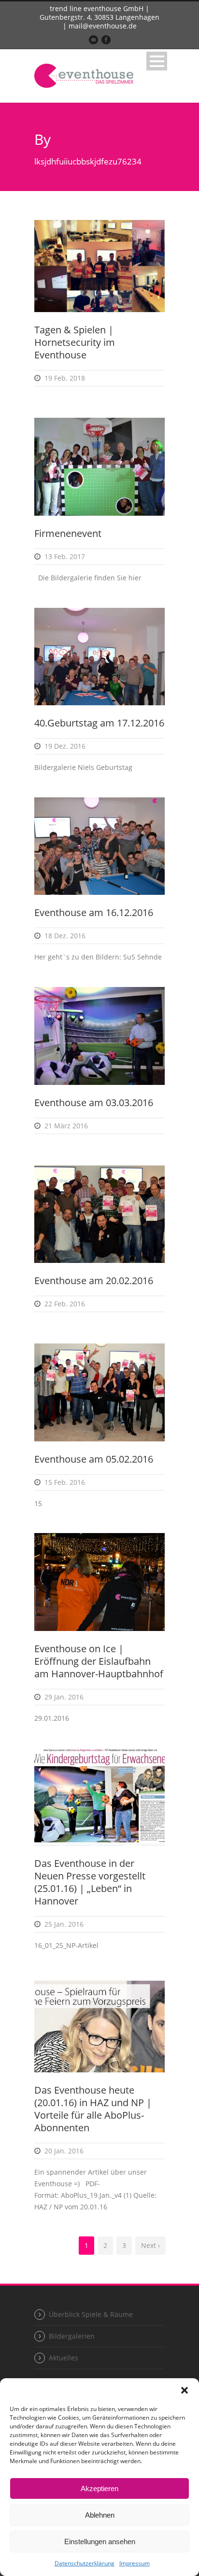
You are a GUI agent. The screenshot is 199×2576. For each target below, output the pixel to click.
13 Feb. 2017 (65, 556)
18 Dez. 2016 (65, 936)
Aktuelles (64, 2358)
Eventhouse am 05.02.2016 (94, 1459)
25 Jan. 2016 (64, 1924)
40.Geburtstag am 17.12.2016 (99, 723)
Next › (150, 2245)
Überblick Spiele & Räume (91, 2314)
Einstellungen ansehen (100, 2542)
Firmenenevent (68, 533)
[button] (185, 2390)
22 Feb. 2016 (65, 1304)
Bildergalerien (72, 2336)
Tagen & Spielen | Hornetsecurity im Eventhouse (75, 342)
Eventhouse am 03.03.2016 (94, 1103)
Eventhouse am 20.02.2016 (94, 1281)
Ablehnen (100, 2515)
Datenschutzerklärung (85, 2563)
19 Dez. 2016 (65, 746)
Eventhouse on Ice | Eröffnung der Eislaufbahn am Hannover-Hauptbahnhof (99, 1661)
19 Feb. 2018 (65, 378)
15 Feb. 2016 (65, 1482)
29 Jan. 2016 (64, 1697)
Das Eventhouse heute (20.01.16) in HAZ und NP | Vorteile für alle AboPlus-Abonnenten (93, 2109)
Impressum (135, 2563)
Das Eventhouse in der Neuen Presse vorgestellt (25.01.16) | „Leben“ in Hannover (90, 1882)
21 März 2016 (66, 1126)
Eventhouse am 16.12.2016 (94, 912)
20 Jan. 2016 (64, 2151)
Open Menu (157, 61)
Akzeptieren (99, 2488)
